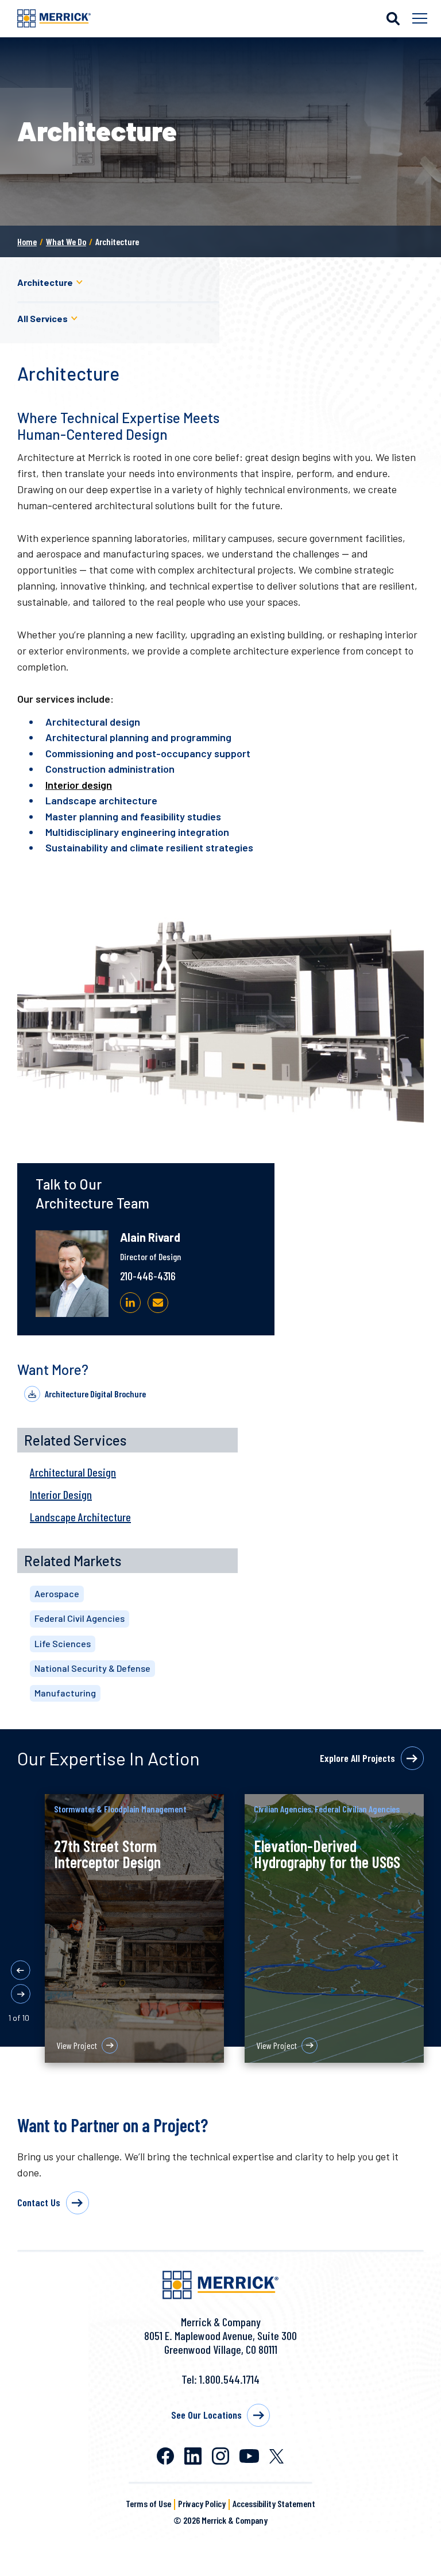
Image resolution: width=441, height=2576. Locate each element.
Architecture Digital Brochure (95, 1394)
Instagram (220, 2456)
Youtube (249, 2456)
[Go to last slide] (21, 1970)
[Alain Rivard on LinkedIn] (130, 1303)
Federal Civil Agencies (80, 1618)
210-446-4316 (148, 1276)
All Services (42, 318)
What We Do (66, 241)
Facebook (165, 2456)
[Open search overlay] (393, 18)
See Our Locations (206, 2415)
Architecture (45, 282)
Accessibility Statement (274, 2503)
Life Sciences (63, 1643)
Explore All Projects (357, 1758)
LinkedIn (193, 2456)
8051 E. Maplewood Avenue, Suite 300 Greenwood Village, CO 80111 (220, 2342)
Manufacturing (65, 1693)
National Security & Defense (92, 1668)
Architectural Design (73, 1472)
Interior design (79, 785)
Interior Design (61, 1494)
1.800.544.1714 (229, 2379)
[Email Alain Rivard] (158, 1303)
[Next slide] (21, 1994)
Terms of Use (148, 2503)
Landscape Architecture (80, 1517)
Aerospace (57, 1593)
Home (27, 241)
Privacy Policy (202, 2503)
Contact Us (39, 2202)
